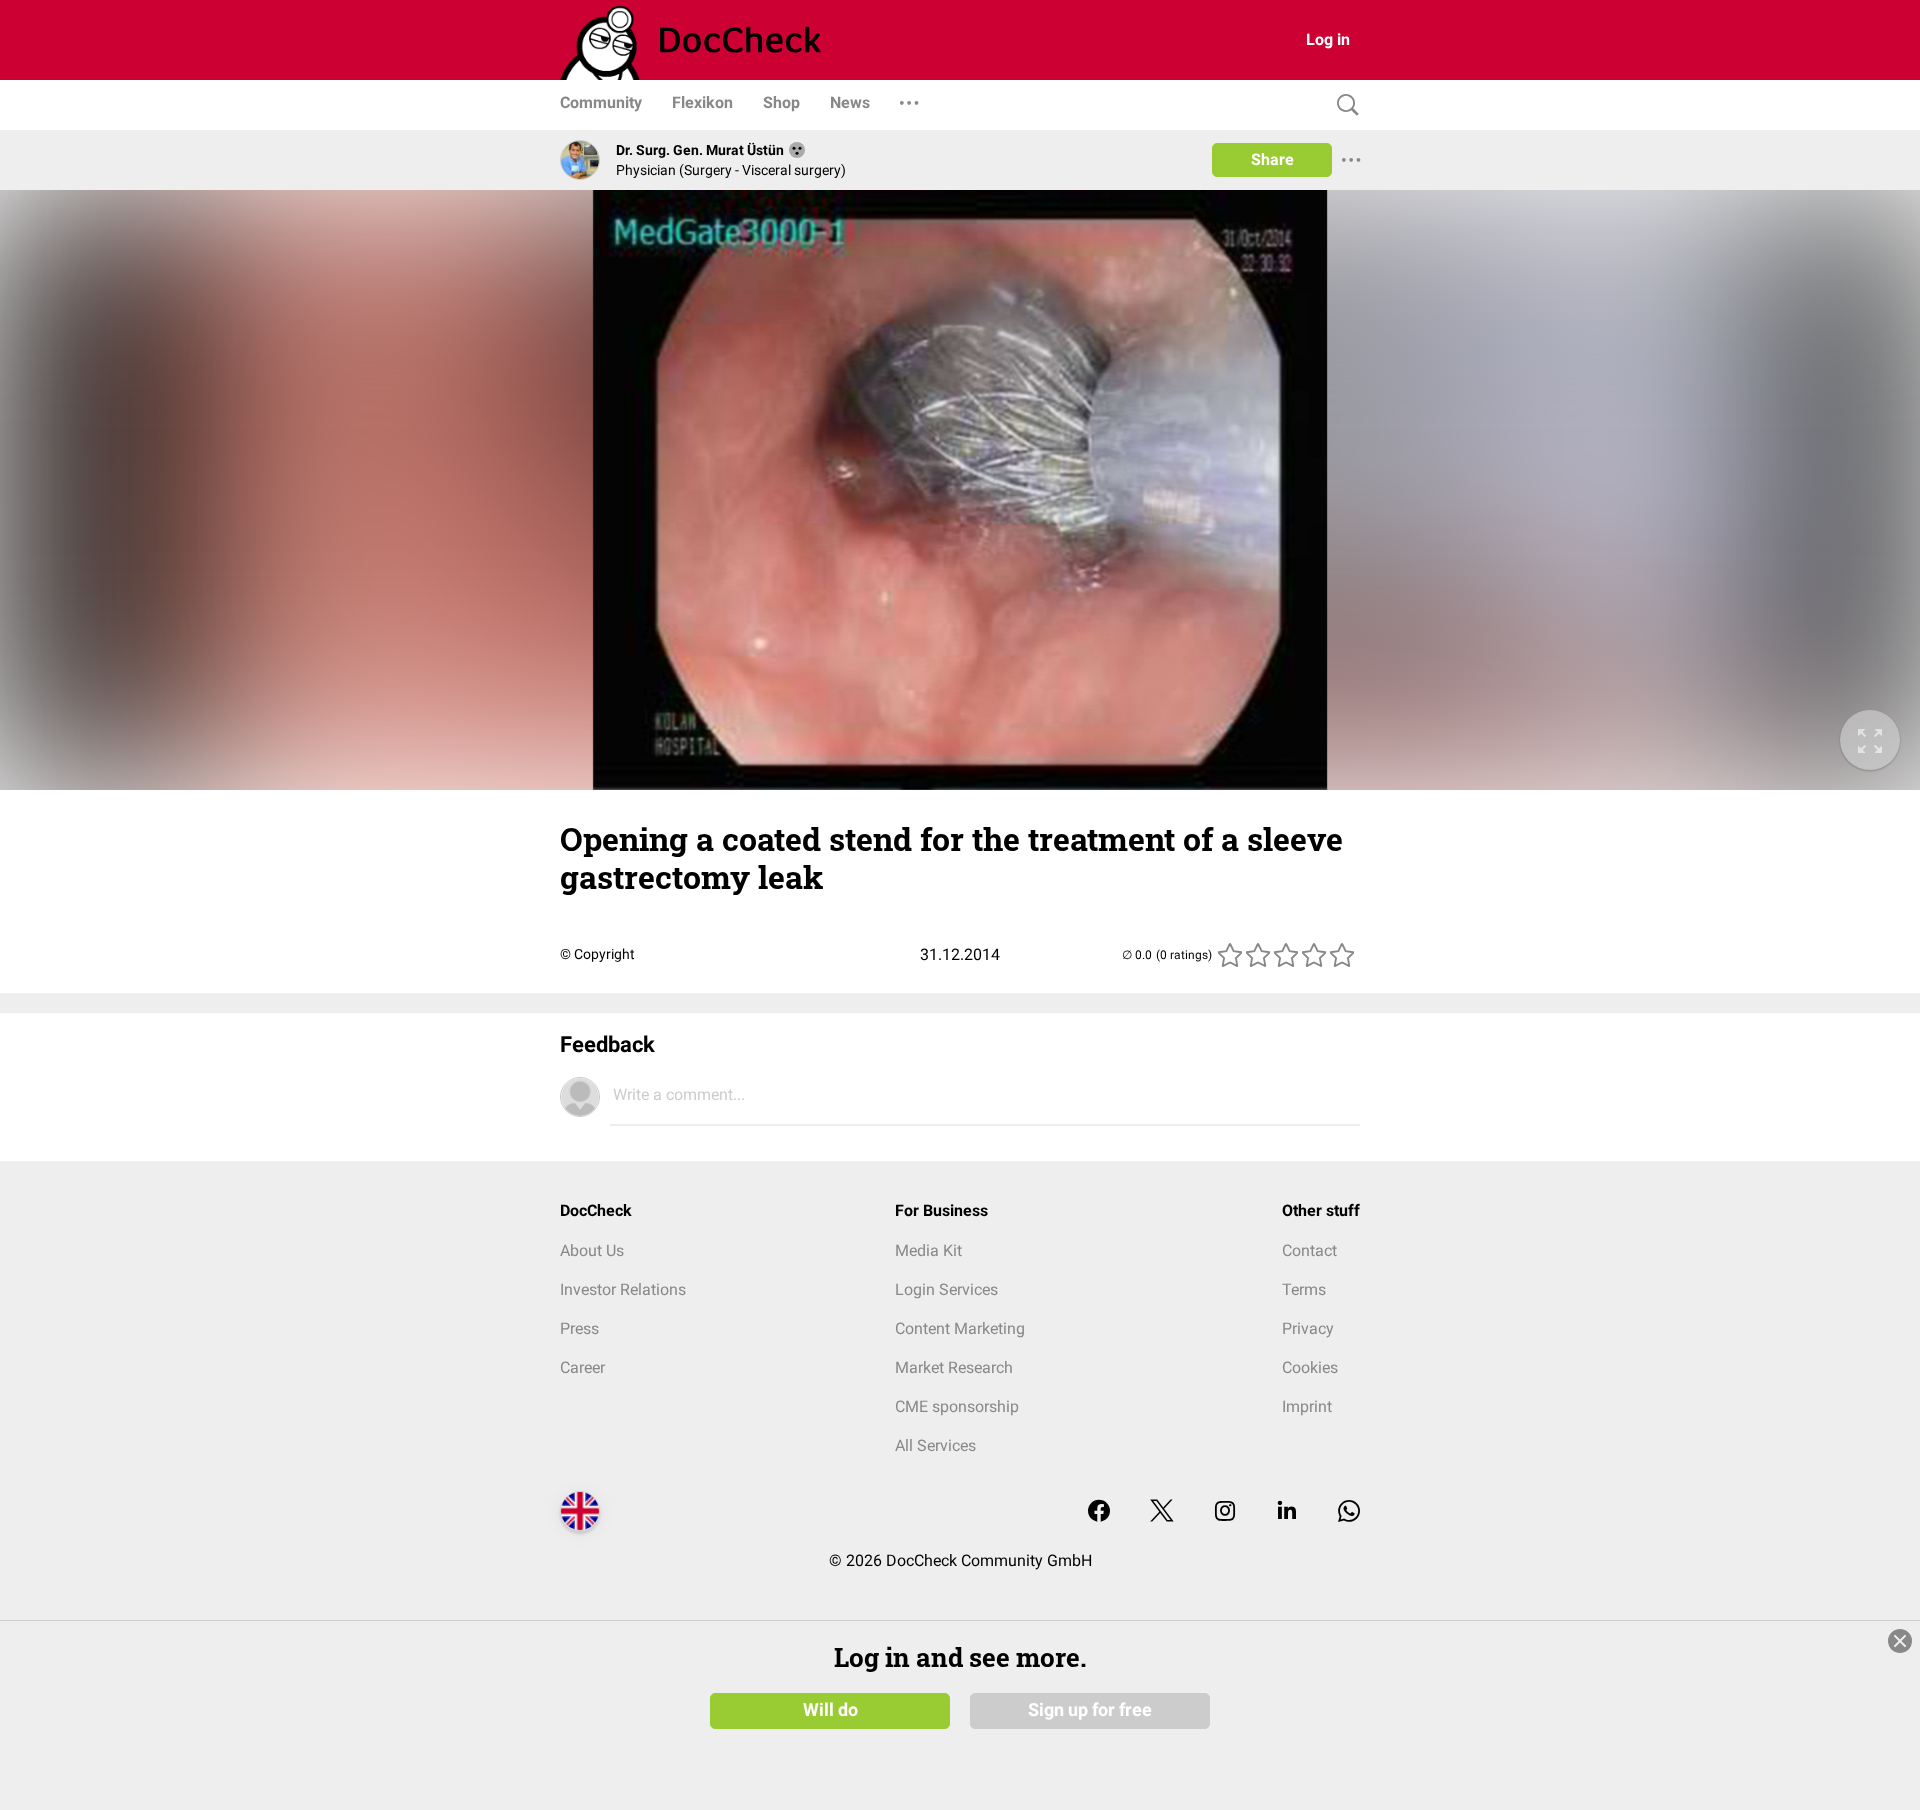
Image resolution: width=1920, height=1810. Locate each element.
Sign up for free (1090, 1710)
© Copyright (597, 954)
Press (579, 1328)
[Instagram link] (1225, 1512)
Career (582, 1367)
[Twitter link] (1162, 1512)
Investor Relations (623, 1289)
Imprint (1307, 1406)
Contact (1309, 1250)
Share (1272, 159)
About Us (592, 1250)
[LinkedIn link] (1287, 1512)
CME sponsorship (957, 1406)
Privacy (1308, 1328)
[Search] (1343, 105)
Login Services (946, 1289)
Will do (830, 1710)
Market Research (954, 1367)
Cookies (1310, 1367)
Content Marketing (960, 1328)
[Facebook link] (1099, 1512)
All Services (935, 1445)
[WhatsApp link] (1349, 1512)
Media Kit (928, 1250)
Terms (1304, 1289)
